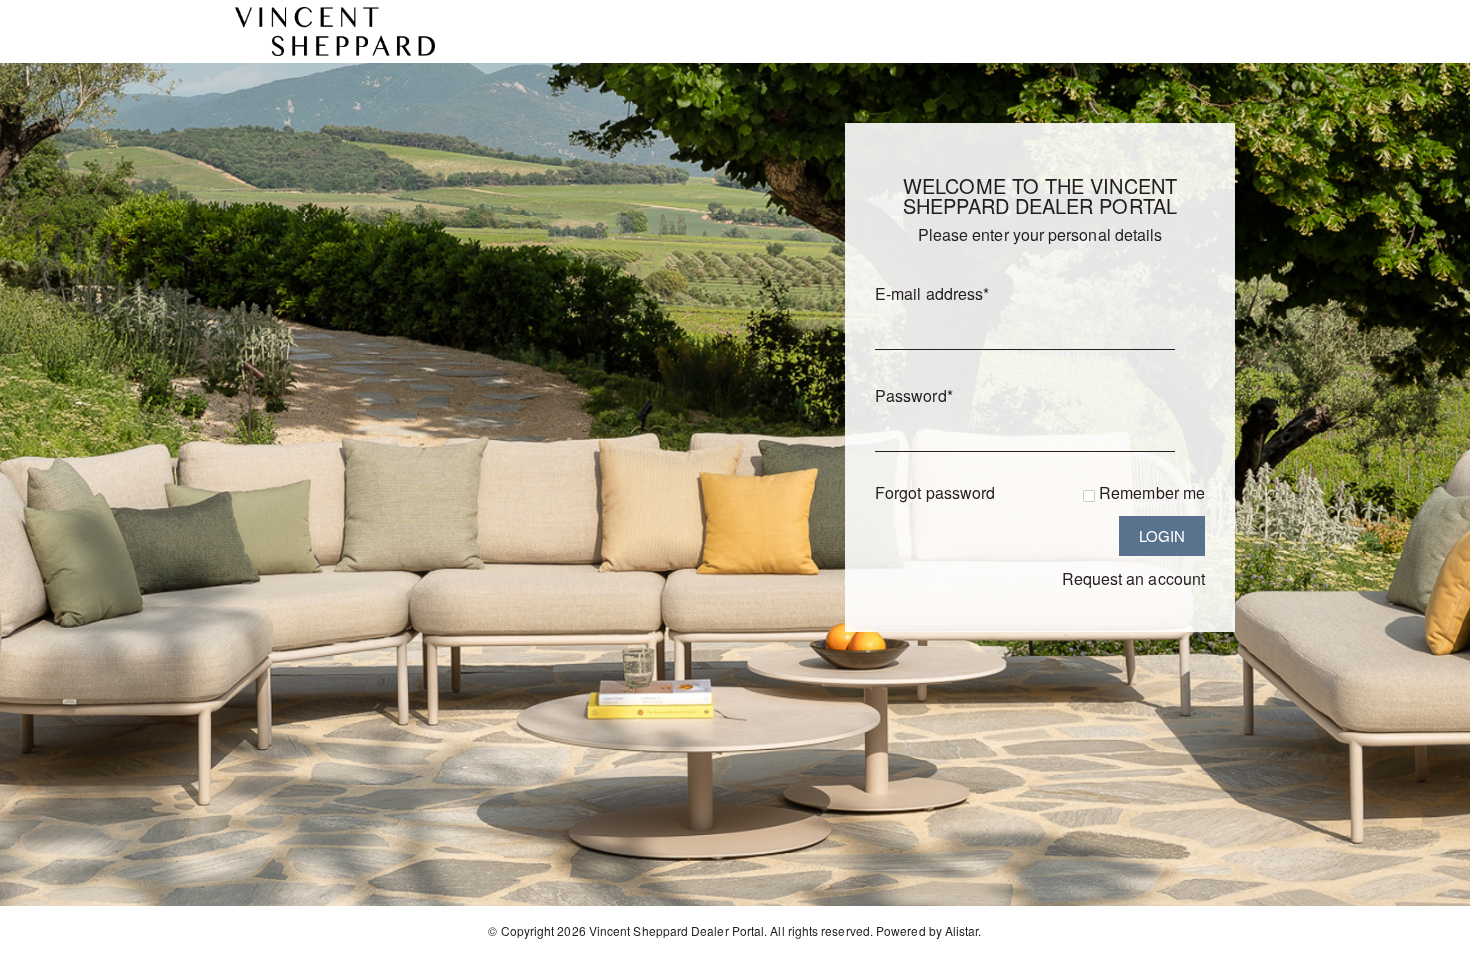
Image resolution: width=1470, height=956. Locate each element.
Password (914, 395)
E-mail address (932, 293)
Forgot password (935, 492)
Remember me (1152, 492)
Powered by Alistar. (929, 930)
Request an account (1133, 578)
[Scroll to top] (1427, 933)
